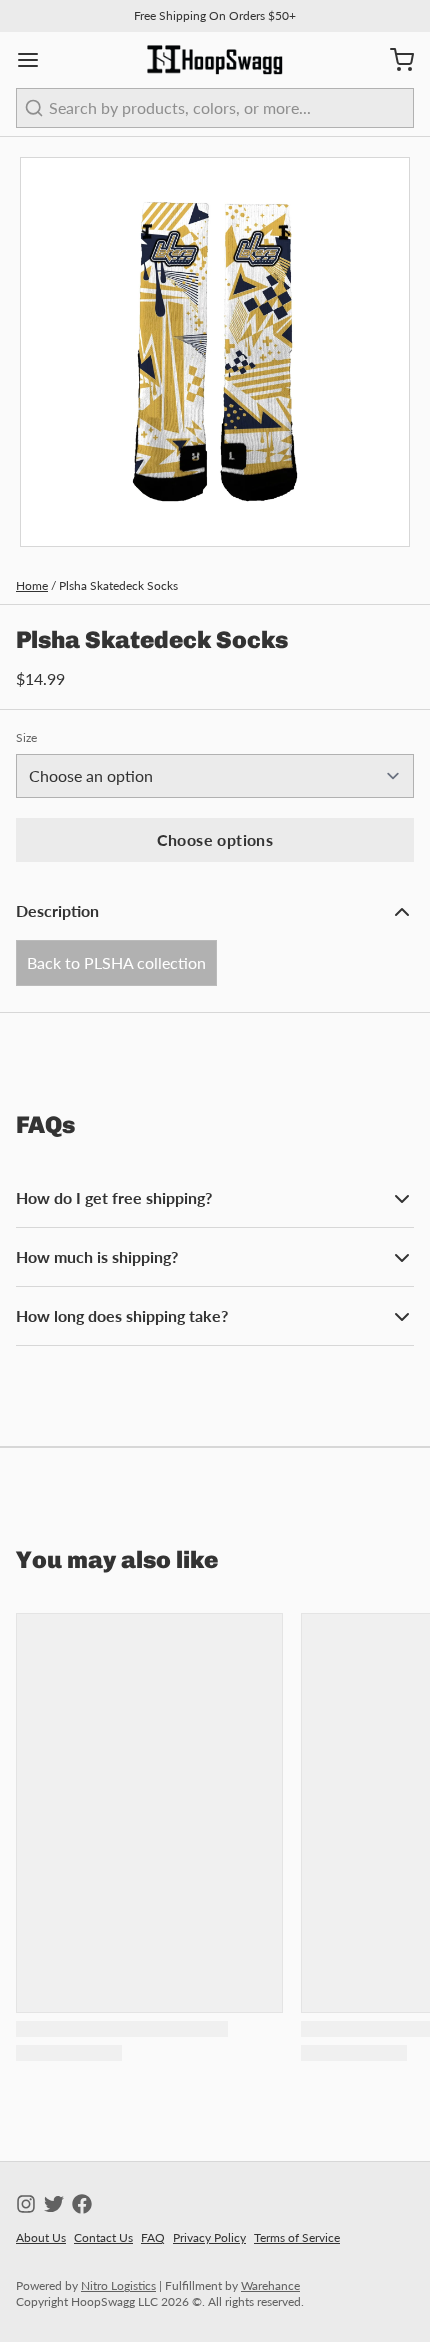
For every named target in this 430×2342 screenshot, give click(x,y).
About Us (41, 2237)
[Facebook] (82, 2204)
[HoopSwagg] (215, 60)
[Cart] (394, 60)
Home (32, 585)
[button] (215, 840)
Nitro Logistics (118, 2285)
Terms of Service (297, 2237)
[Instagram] (26, 2204)
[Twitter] (54, 2204)
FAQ (153, 2237)
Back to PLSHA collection (116, 962)
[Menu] (36, 60)
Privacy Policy (209, 2237)
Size (26, 737)
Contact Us (103, 2237)
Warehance (270, 2285)
